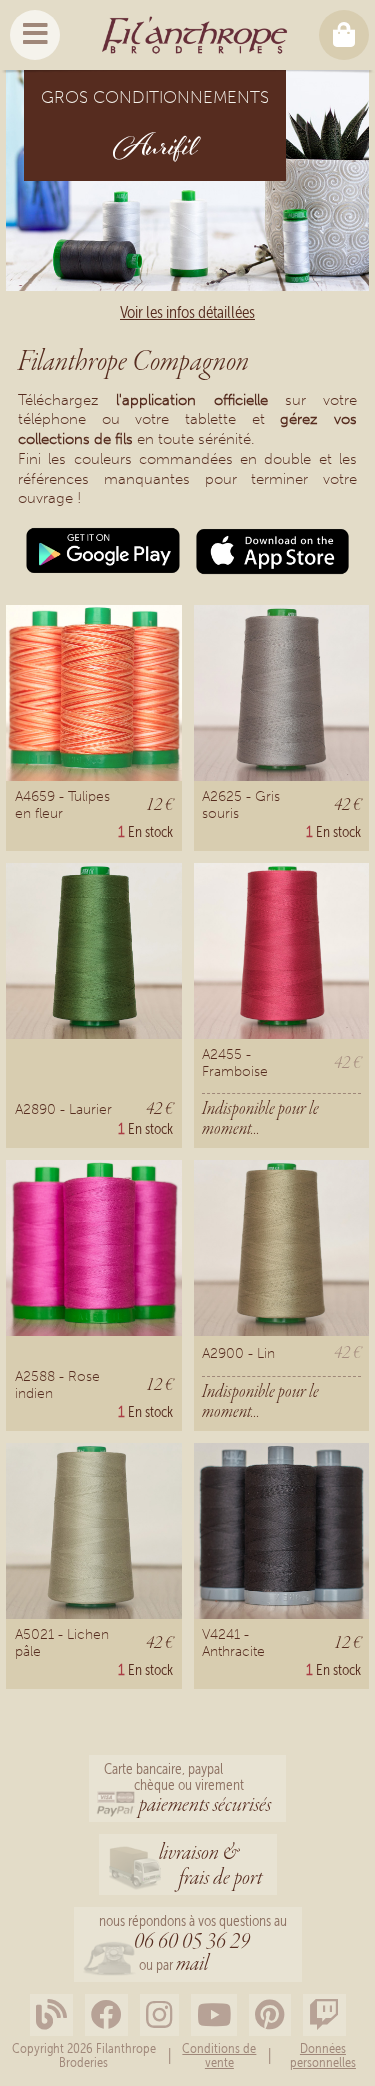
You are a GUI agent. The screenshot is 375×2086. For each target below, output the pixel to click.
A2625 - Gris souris (241, 804)
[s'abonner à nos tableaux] (270, 2015)
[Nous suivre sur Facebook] (106, 2015)
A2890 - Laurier (63, 1109)
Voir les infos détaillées (187, 312)
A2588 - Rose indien (57, 1384)
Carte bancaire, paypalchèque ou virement (187, 1790)
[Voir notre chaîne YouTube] (214, 2015)
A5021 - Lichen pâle (62, 1642)
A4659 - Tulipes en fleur (62, 804)
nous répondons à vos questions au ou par (193, 1945)
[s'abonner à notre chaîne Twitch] (324, 2015)
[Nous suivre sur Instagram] (159, 2015)
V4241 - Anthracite (233, 1642)
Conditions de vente (219, 2055)
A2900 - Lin (238, 1353)
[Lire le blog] (51, 2015)
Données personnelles (323, 2055)
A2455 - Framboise (235, 1062)
